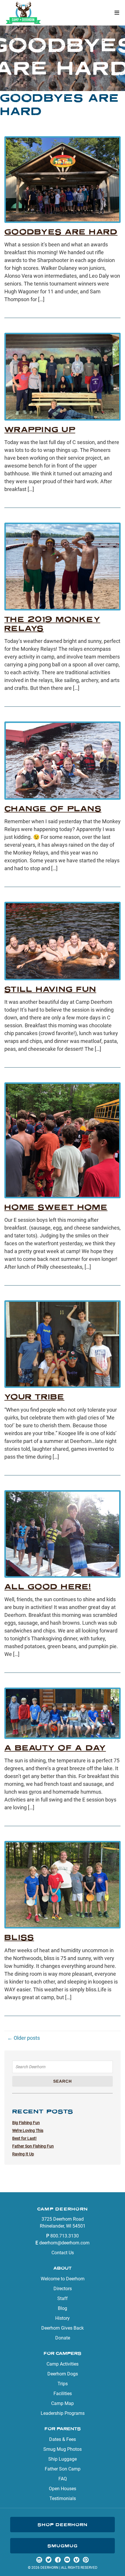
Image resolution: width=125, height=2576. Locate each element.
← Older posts (24, 2038)
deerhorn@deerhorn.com (64, 2243)
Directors (63, 2289)
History (63, 2318)
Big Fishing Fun (26, 2123)
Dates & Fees (63, 2439)
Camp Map (63, 2403)
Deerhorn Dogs (63, 2374)
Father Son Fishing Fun (33, 2146)
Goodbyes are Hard (61, 232)
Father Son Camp (63, 2469)
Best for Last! (24, 2138)
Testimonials (63, 2498)
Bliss (19, 1937)
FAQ (63, 2479)
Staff (63, 2298)
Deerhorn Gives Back (63, 2328)
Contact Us (63, 2253)
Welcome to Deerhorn (63, 2279)
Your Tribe (34, 1397)
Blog (63, 2308)
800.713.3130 (65, 2236)
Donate (63, 2338)
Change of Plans (53, 809)
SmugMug (63, 2546)
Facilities (63, 2394)
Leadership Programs (63, 2413)
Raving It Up (23, 2154)
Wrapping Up (40, 429)
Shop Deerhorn (63, 2525)
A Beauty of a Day (55, 1748)
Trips (63, 2384)
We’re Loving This (28, 2130)
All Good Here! (48, 1587)
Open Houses (63, 2489)
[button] (117, 13)
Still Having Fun (50, 989)
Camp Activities (63, 2364)
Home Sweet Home (56, 1207)
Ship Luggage (63, 2459)
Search (63, 2081)
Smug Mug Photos (63, 2449)
